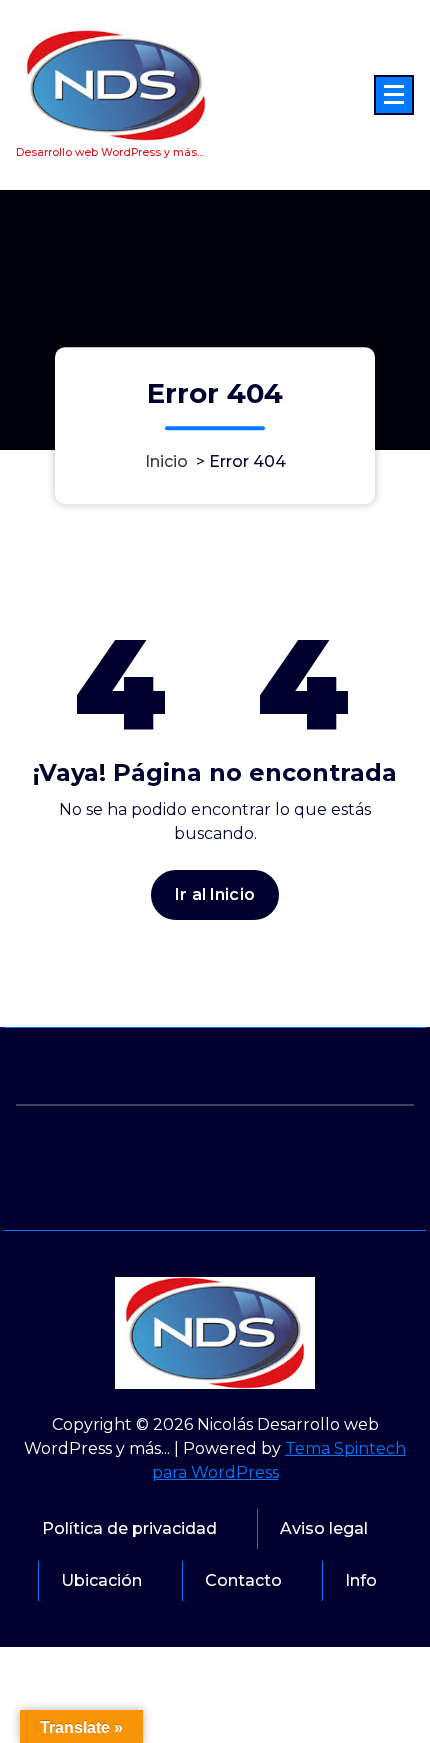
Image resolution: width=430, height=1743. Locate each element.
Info (361, 1580)
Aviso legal (324, 1528)
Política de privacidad (129, 1528)
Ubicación (101, 1580)
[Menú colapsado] (394, 95)
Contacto (243, 1580)
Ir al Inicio (215, 894)
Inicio (166, 462)
